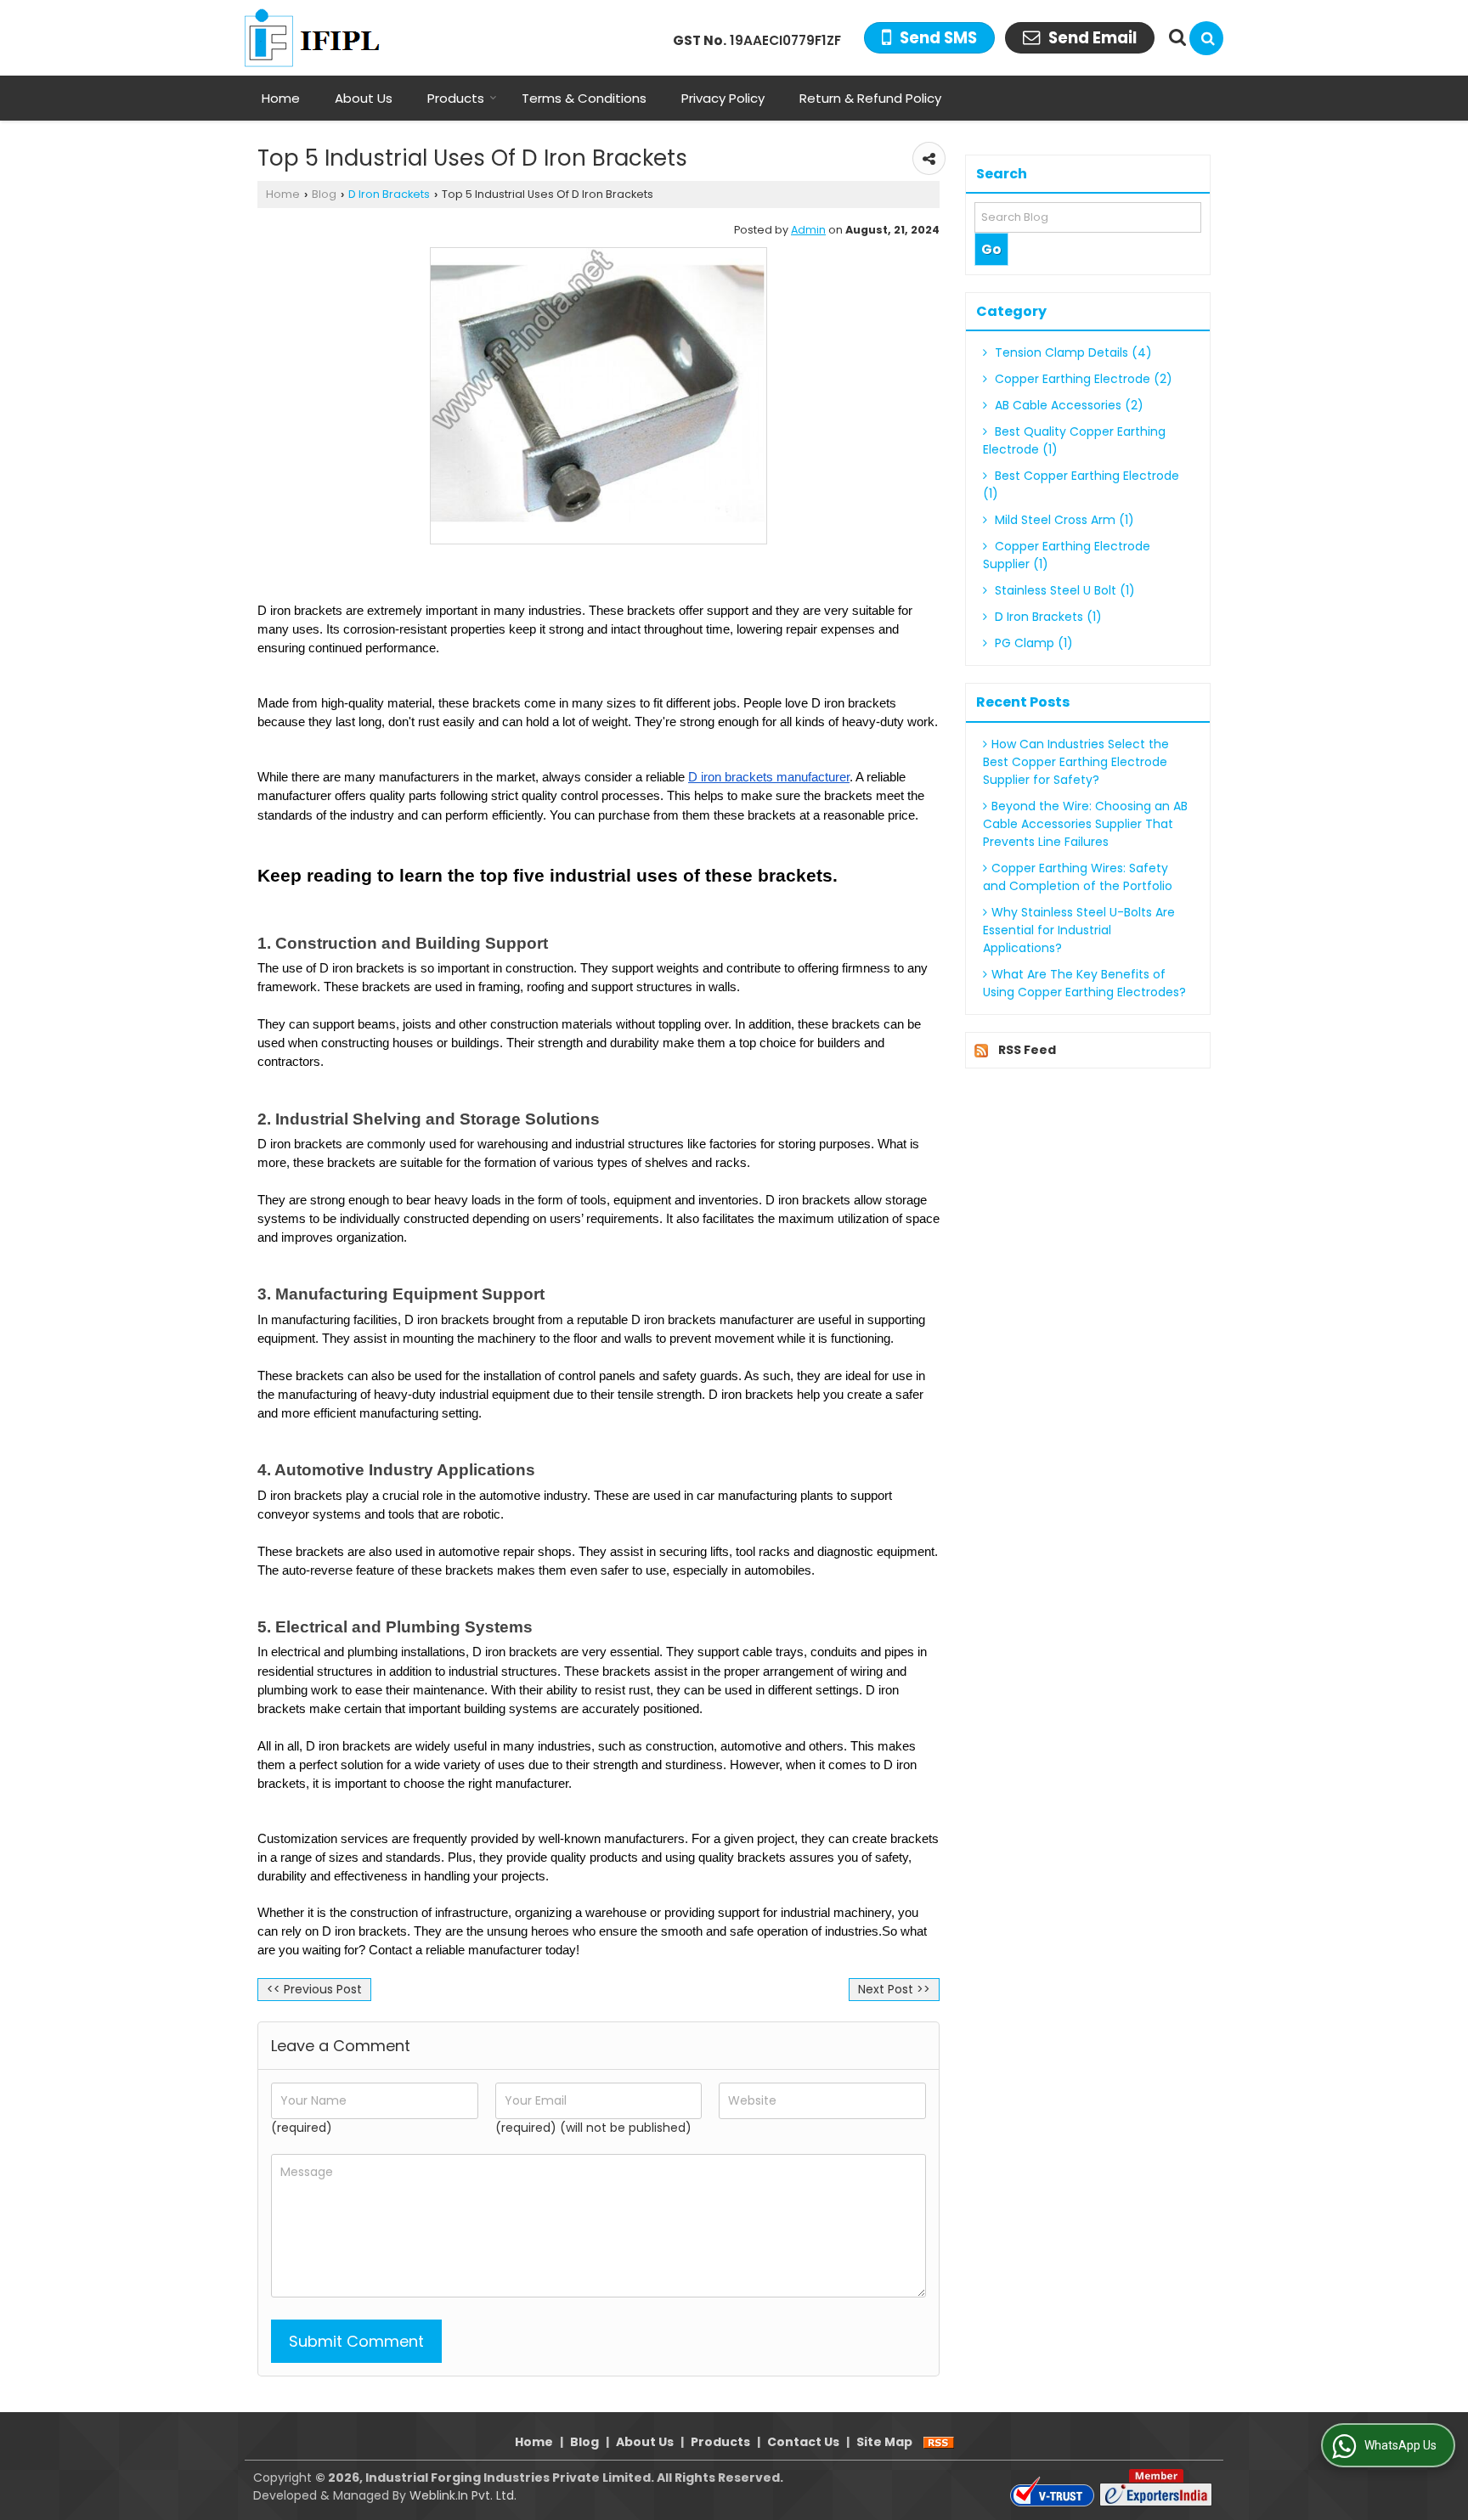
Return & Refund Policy (870, 98)
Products (456, 98)
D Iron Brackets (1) (1047, 617)
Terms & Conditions (584, 98)
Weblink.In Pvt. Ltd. (463, 2495)
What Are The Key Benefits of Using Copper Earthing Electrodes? (1084, 983)
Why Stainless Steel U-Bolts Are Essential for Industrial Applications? (1079, 930)
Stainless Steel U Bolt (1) (1063, 590)
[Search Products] (1175, 37)
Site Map (884, 2442)
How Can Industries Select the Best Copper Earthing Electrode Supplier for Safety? (1076, 762)
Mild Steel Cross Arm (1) (1063, 520)
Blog (324, 194)
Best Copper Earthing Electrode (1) (1081, 485)
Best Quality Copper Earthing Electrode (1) (1074, 440)
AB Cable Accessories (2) (1067, 405)
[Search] (1206, 38)
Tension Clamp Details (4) (1072, 352)
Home (281, 98)
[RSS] (939, 2442)
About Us (364, 98)
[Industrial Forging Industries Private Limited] (322, 38)
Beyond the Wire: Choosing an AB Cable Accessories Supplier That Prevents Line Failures (1085, 824)
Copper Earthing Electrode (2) (1082, 379)
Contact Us (803, 2442)
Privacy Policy (723, 98)
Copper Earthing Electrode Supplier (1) (1067, 555)
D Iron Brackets (389, 194)
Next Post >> (894, 1989)
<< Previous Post (314, 1989)
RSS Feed (1027, 1050)
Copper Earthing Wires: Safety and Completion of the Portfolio (1078, 877)
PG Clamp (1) (1032, 643)
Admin (808, 230)
